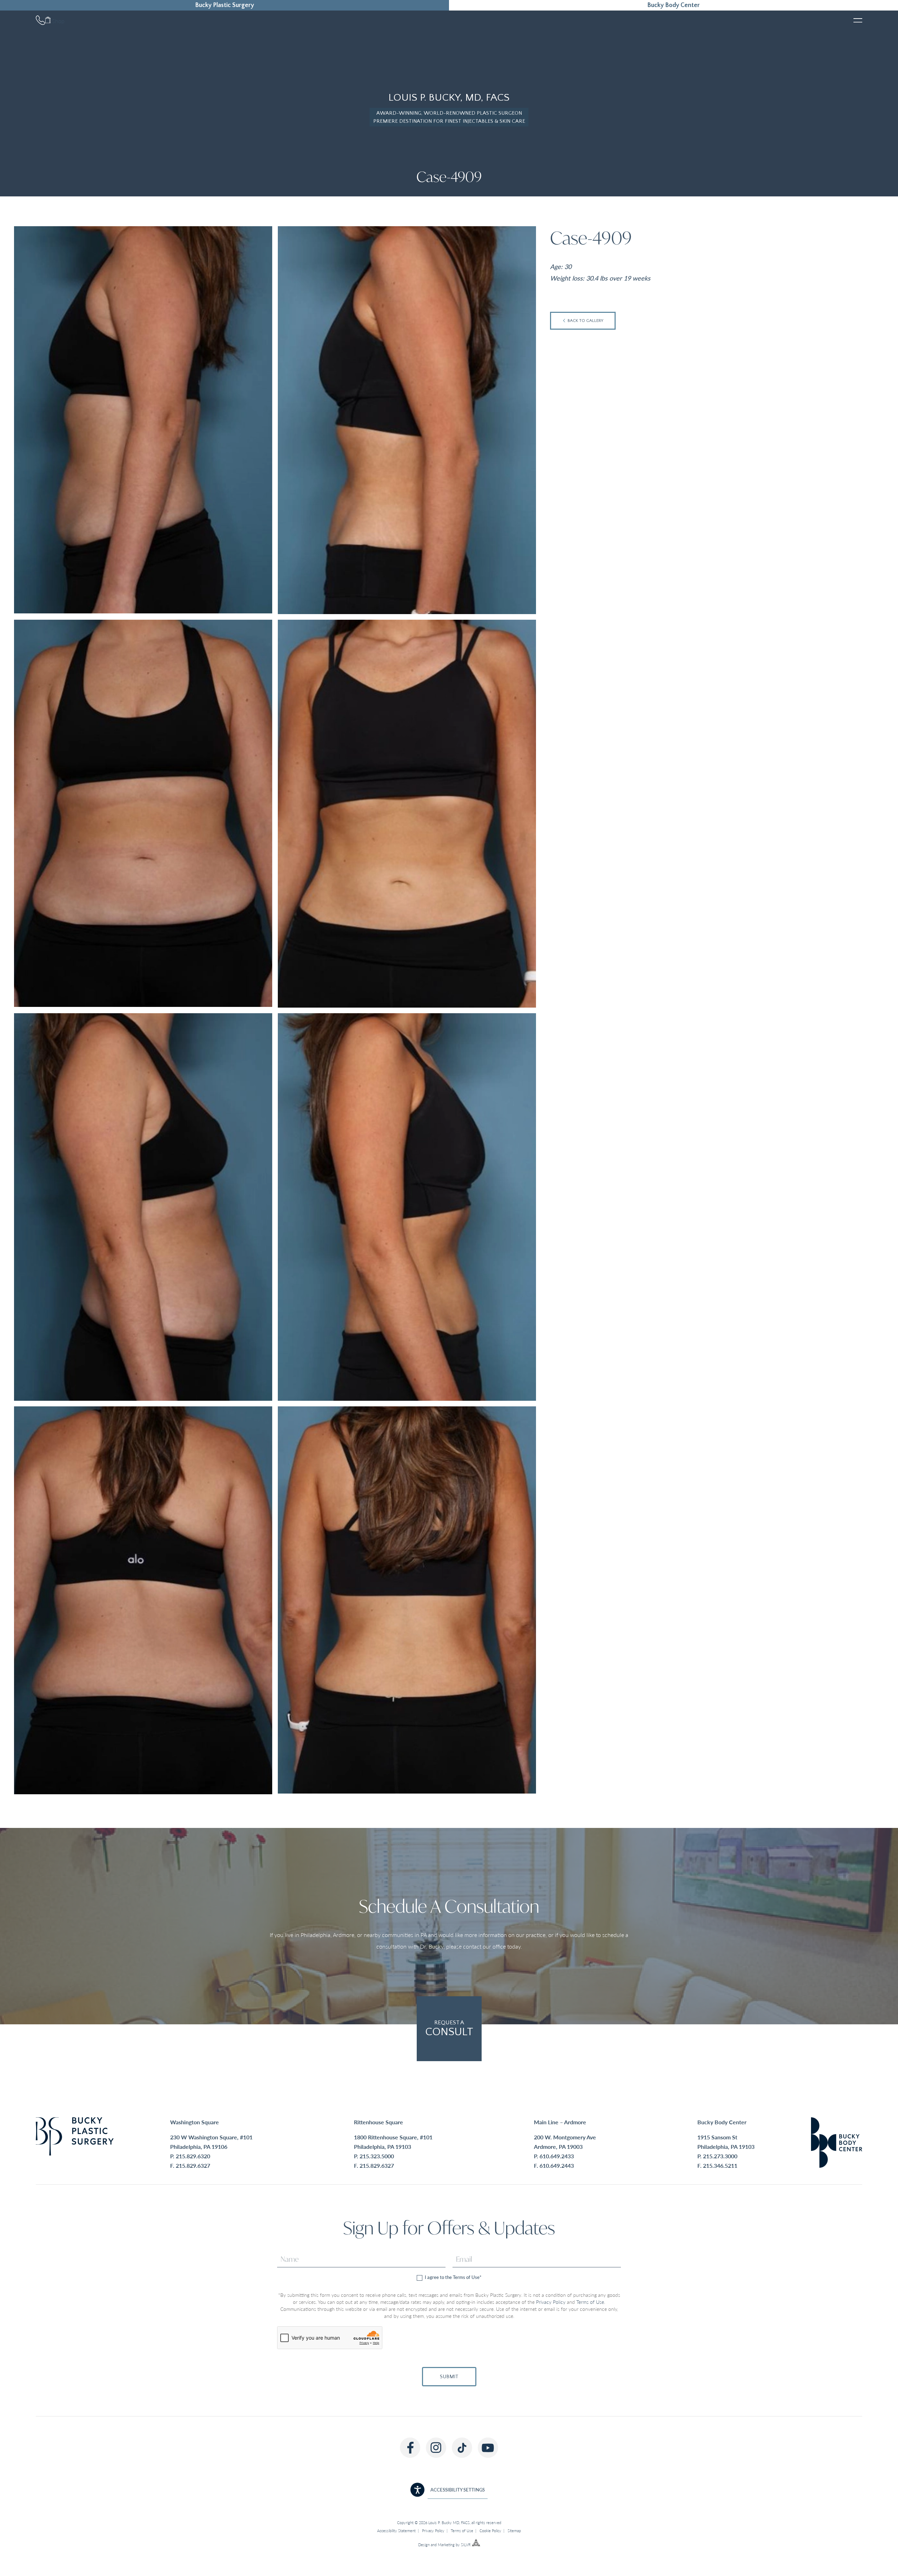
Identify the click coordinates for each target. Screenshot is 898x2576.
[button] (449, 2490)
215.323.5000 (377, 2156)
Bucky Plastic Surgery (224, 5)
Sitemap (514, 2531)
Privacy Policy (551, 2302)
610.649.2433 (557, 2156)
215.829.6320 (193, 2156)
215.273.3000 (720, 2156)
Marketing (446, 2545)
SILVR (466, 2545)
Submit (449, 2377)
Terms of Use (590, 2302)
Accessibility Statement (396, 2531)
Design (424, 2545)
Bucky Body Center (673, 5)
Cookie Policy (490, 2531)
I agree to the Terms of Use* (453, 2277)
